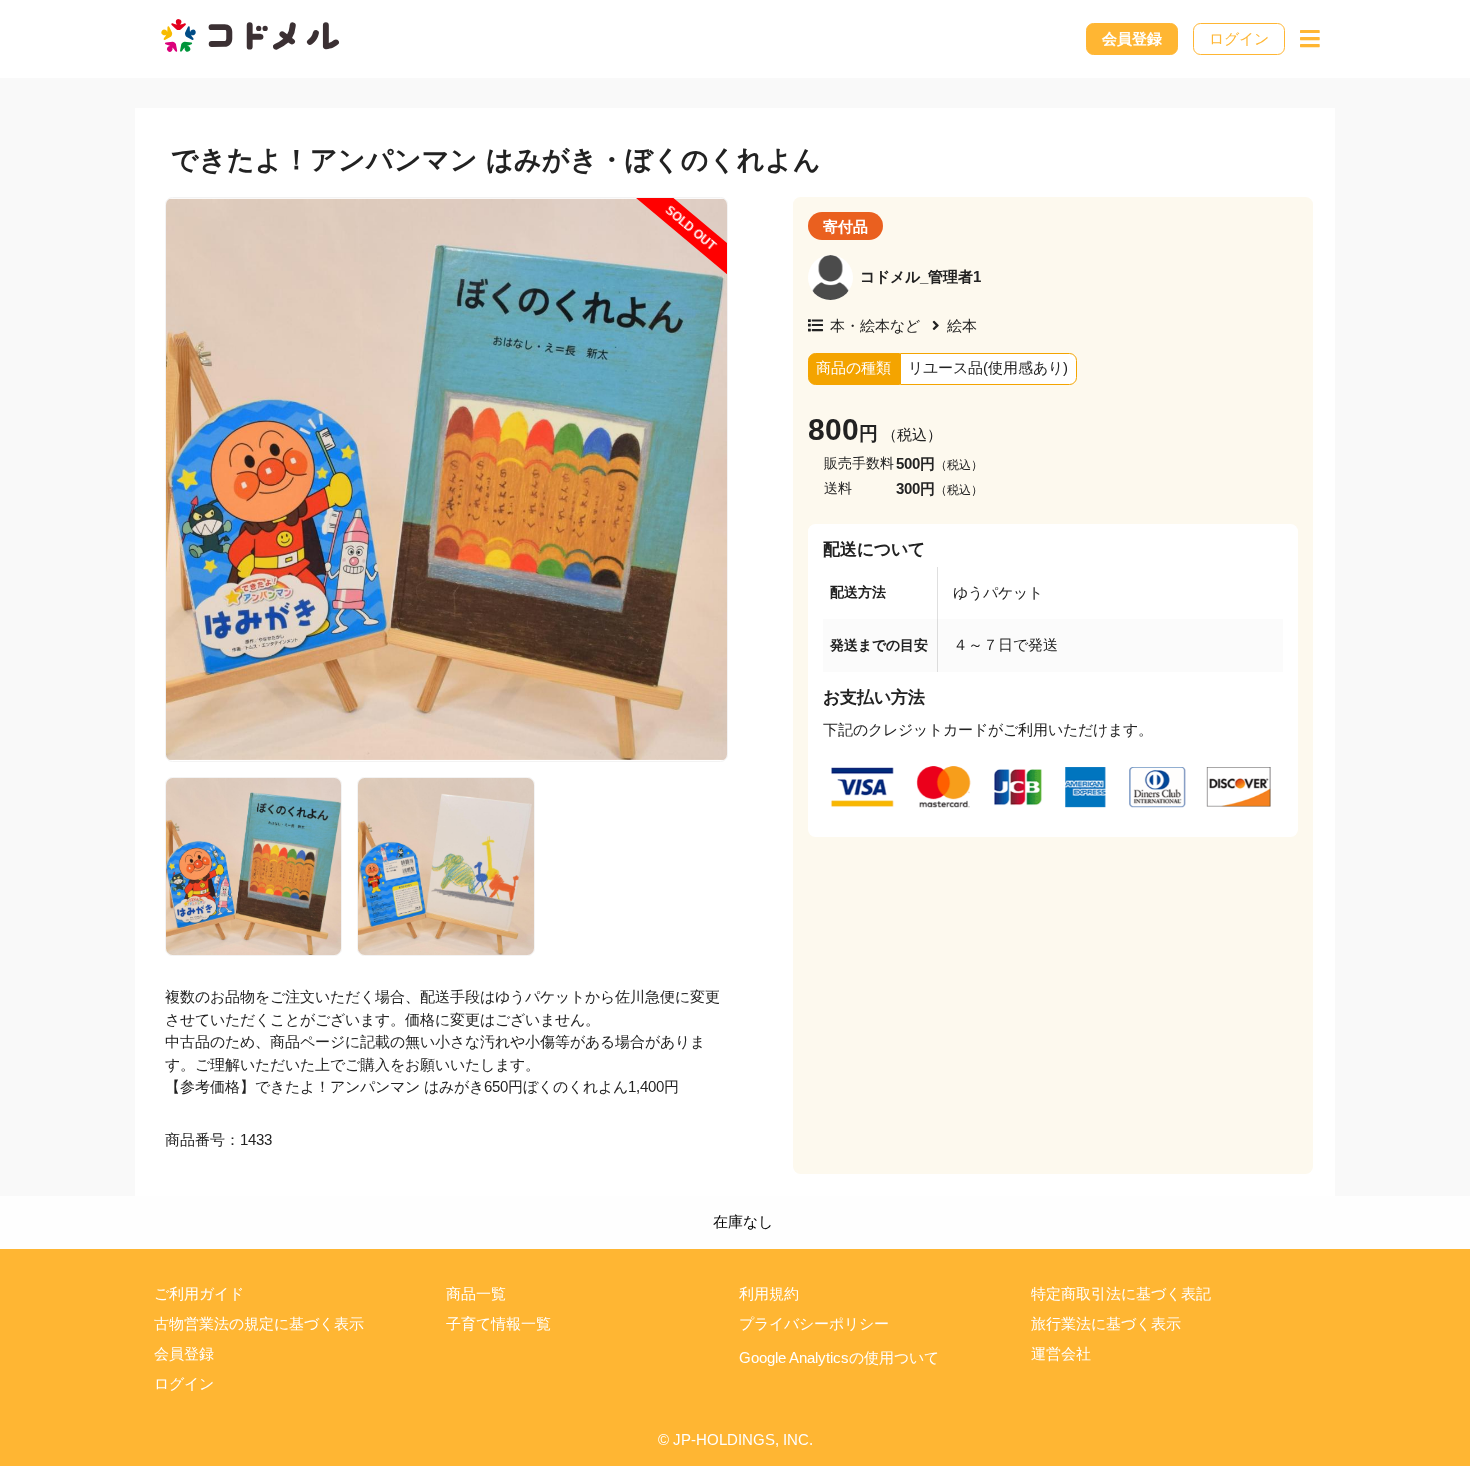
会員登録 (1132, 38)
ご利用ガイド (199, 1293)
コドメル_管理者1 (920, 276)
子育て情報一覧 (498, 1323)
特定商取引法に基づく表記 (1121, 1293)
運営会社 (1061, 1353)
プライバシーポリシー (814, 1323)
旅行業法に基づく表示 (1106, 1323)
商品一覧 (476, 1293)
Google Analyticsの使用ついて (839, 1357)
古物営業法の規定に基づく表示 (259, 1323)
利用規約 (769, 1293)
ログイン (1239, 38)
